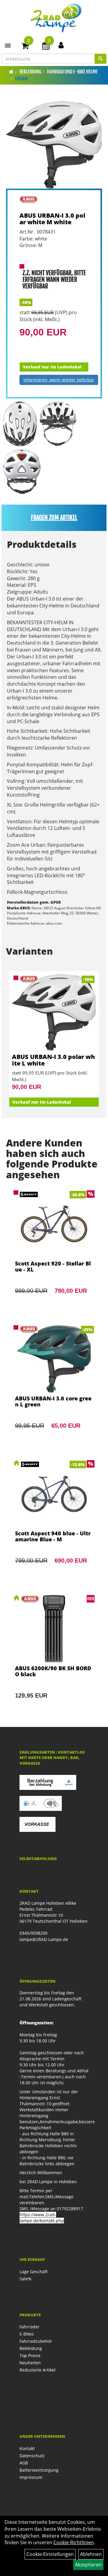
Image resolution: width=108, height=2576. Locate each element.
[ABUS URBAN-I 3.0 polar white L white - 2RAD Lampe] (54, 1012)
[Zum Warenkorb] (25, 47)
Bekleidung (30, 72)
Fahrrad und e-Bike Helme (72, 72)
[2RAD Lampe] (56, 18)
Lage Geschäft (34, 2272)
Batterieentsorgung (39, 2470)
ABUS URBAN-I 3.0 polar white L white (53, 1060)
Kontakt (27, 2448)
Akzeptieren (88, 2565)
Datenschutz (32, 2456)
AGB (24, 2463)
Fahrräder (30, 2327)
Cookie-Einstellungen (50, 2554)
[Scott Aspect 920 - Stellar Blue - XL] (54, 1250)
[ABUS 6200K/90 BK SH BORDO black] (54, 1655)
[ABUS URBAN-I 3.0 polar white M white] (54, 145)
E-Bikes (27, 2334)
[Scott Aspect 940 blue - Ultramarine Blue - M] (54, 1520)
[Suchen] (100, 59)
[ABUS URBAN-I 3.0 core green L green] (54, 1385)
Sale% (25, 2279)
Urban (21, 79)
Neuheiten (30, 2363)
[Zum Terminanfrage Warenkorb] (46, 47)
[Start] (11, 72)
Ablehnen (91, 2554)
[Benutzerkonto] (61, 45)
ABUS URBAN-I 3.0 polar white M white (52, 219)
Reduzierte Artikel (37, 2370)
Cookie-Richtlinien (74, 2542)
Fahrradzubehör (36, 2341)
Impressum (31, 2477)
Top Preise (30, 2355)
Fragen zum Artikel (54, 518)
